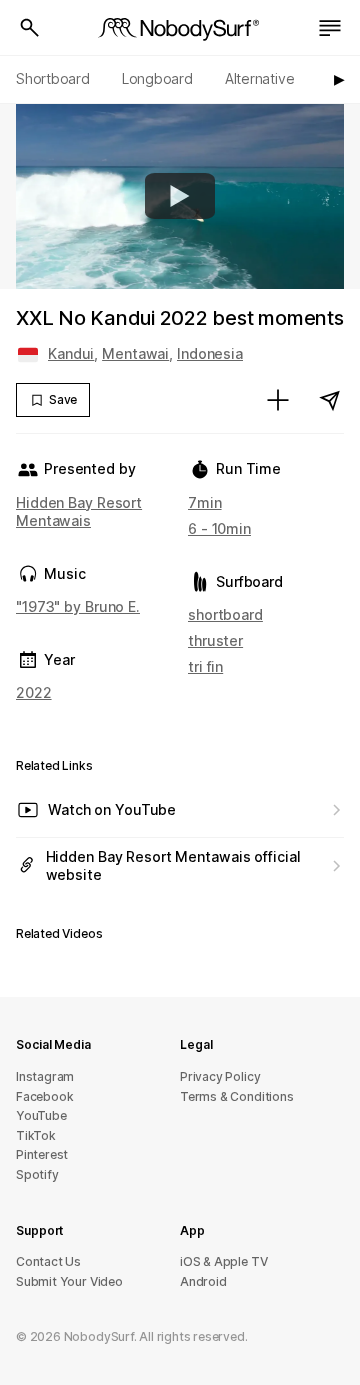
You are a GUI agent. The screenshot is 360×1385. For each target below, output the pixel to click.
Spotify (37, 1174)
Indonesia (210, 353)
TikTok (36, 1135)
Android (203, 1281)
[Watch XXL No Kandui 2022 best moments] (180, 196)
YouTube (41, 1115)
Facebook (44, 1096)
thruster (215, 640)
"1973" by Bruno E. (78, 606)
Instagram (45, 1076)
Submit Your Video (69, 1281)
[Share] (330, 400)
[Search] (30, 28)
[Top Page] (180, 28)
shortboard (225, 614)
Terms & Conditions (237, 1096)
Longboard (157, 78)
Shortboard (53, 78)
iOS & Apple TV (223, 1261)
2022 (34, 692)
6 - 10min (219, 528)
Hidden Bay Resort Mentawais (79, 511)
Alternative (260, 78)
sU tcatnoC (48, 1261)
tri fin (205, 666)
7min (205, 502)
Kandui (71, 353)
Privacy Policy (220, 1076)
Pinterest (42, 1154)
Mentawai (135, 353)
